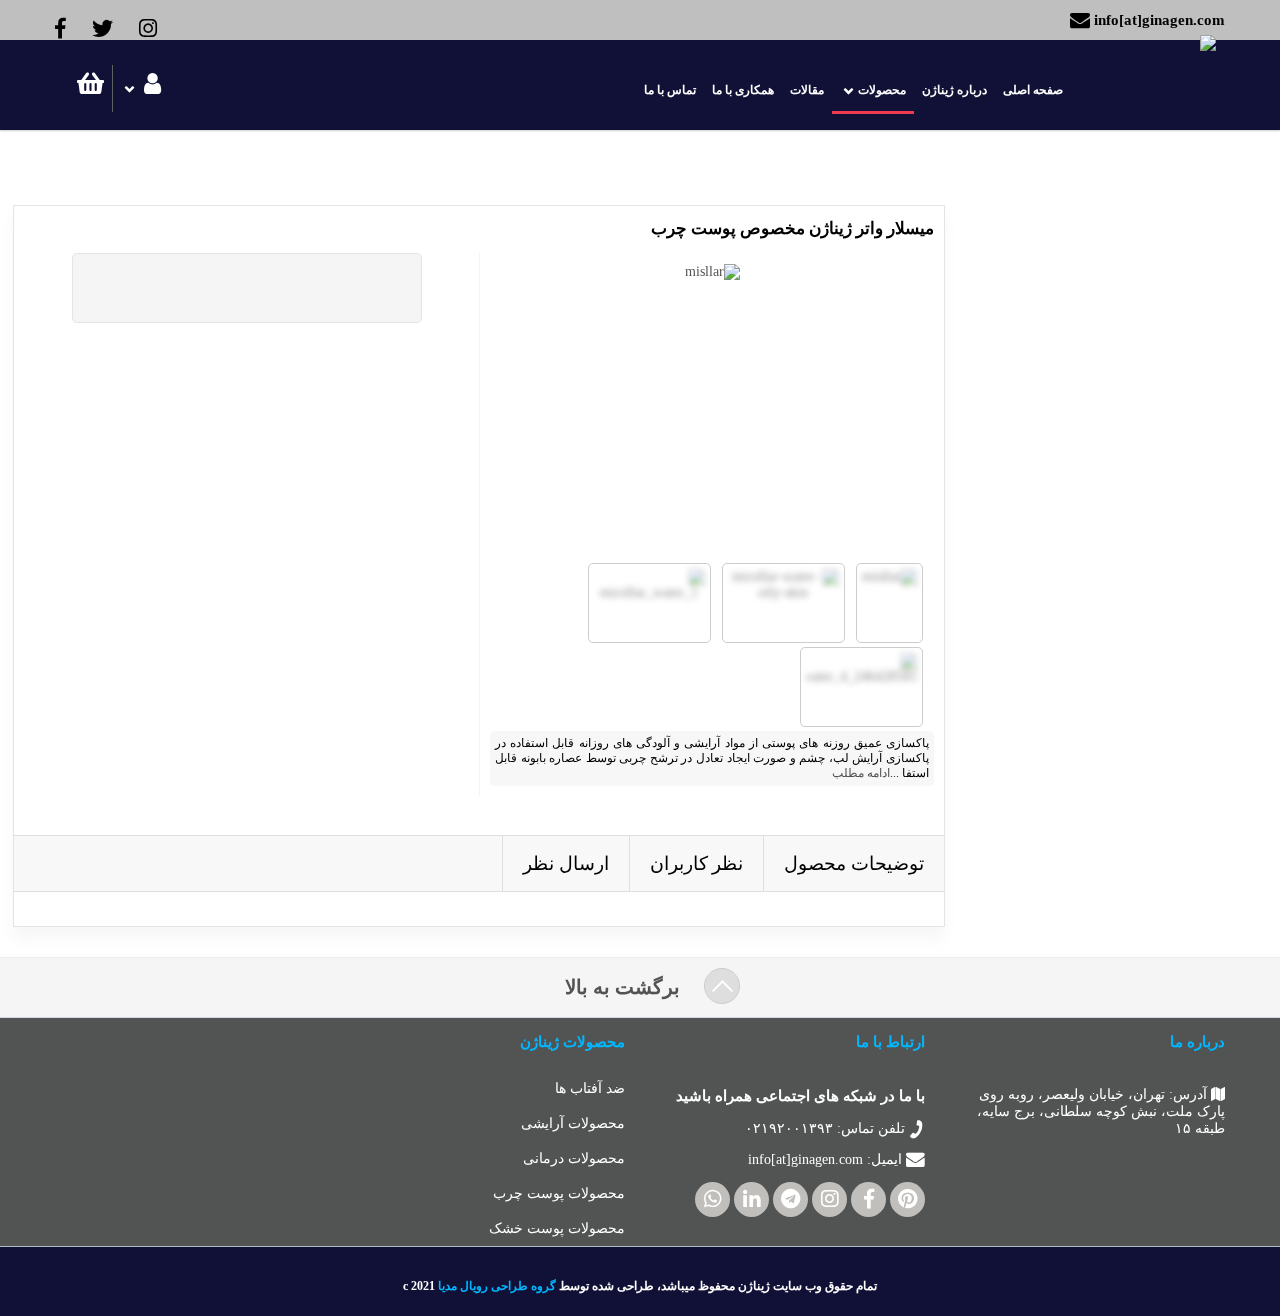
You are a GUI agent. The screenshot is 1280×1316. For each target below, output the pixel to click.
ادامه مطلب (861, 773)
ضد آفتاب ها (590, 1088)
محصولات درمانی (574, 1158)
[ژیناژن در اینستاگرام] (829, 1199)
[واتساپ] (712, 1199)
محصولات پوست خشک (557, 1228)
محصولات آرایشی (573, 1123)
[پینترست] (907, 1199)
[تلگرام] (790, 1199)
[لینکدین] (751, 1199)
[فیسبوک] (868, 1199)
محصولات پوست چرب (559, 1193)
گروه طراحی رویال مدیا (497, 1286)
